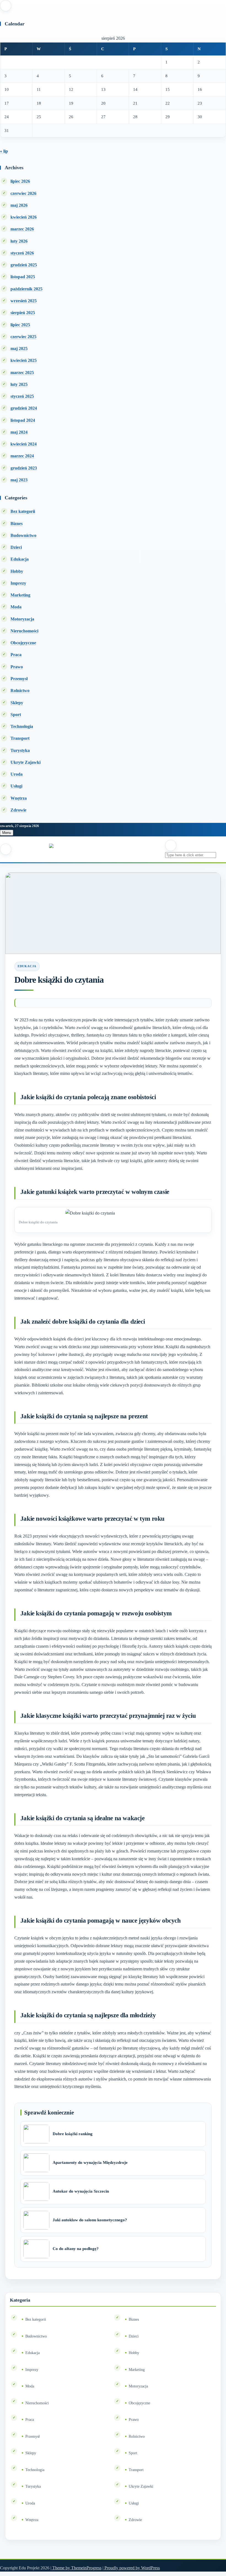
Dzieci (16, 547)
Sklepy (17, 703)
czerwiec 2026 (23, 193)
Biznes (17, 524)
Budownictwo (23, 535)
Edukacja (20, 559)
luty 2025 (19, 384)
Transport (20, 738)
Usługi (16, 786)
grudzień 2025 (24, 265)
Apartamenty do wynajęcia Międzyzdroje (90, 2162)
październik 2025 (26, 289)
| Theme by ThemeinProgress (76, 2568)
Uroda (17, 774)
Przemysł (19, 679)
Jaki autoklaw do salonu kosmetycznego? (90, 2220)
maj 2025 (19, 348)
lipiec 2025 (20, 325)
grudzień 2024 (24, 408)
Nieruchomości (24, 631)
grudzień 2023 (24, 468)
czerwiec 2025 (23, 337)
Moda (16, 607)
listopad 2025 (23, 277)
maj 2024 (19, 432)
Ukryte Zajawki (25, 762)
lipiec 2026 (20, 181)
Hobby (17, 571)
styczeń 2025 (22, 396)
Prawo (17, 667)
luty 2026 (19, 241)
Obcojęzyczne (23, 643)
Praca (16, 655)
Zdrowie (18, 810)
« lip (4, 151)
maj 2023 (19, 480)
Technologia (22, 726)
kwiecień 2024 (24, 444)
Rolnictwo (20, 691)
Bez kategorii (23, 511)
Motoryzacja (22, 619)
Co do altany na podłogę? (76, 2249)
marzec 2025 (22, 373)
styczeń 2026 (22, 253)
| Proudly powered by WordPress (131, 2568)
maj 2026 (19, 205)
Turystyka (20, 750)
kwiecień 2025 (24, 360)
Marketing (20, 595)
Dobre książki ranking (73, 2134)
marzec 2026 (22, 229)
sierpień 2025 (23, 313)
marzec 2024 (22, 456)
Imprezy (18, 583)
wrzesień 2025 (24, 301)
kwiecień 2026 (24, 217)
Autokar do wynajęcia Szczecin (81, 2191)
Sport (16, 715)
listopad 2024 (23, 420)
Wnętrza (19, 798)
